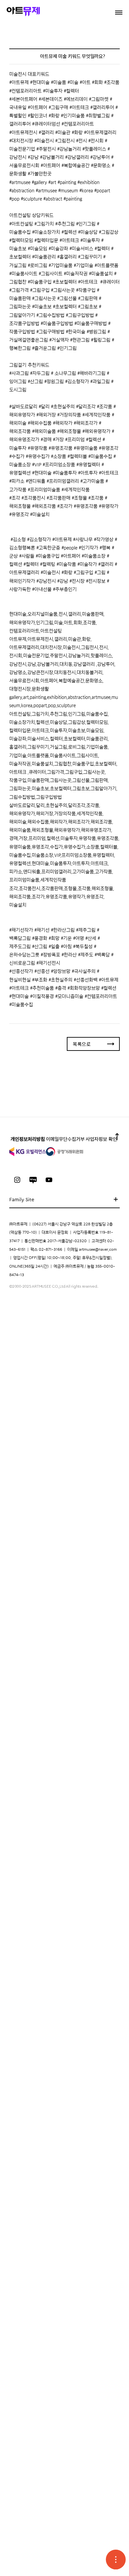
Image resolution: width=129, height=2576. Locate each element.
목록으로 (82, 1044)
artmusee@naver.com (98, 1249)
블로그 (33, 1180)
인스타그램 (17, 1180)
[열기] (116, 2560)
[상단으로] (117, 1139)
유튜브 (49, 1180)
